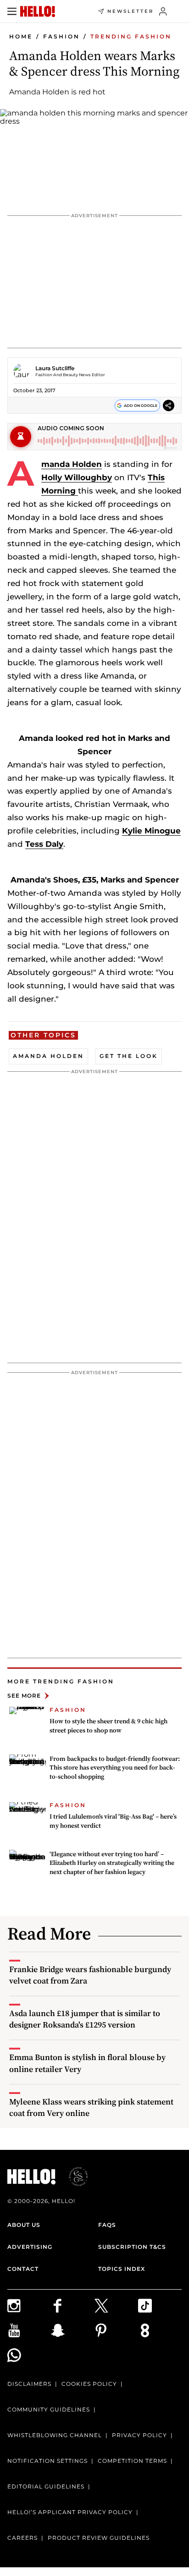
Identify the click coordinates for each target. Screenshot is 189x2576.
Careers (22, 2538)
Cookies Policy (89, 2384)
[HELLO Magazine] (38, 11)
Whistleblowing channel (55, 2435)
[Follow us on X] (116, 2306)
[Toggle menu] (12, 11)
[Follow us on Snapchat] (73, 2330)
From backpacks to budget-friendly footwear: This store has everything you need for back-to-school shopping (115, 1768)
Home (21, 36)
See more (24, 1696)
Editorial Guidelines (46, 2486)
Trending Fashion (131, 36)
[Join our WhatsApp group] (29, 2355)
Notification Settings (47, 2461)
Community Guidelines (49, 2409)
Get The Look (129, 1056)
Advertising (30, 2247)
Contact (23, 2269)
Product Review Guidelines (99, 2538)
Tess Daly (44, 844)
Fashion (61, 36)
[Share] (169, 406)
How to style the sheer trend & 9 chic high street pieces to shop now (108, 1726)
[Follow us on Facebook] (73, 2306)
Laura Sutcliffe (55, 368)
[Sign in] (163, 11)
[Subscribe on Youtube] (29, 2330)
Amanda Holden (72, 464)
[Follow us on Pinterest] (116, 2330)
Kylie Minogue (151, 831)
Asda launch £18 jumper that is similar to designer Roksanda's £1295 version (85, 2019)
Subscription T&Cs (132, 2247)
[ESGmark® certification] (73, 2176)
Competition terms (132, 2461)
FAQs (107, 2225)
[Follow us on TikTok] (160, 2306)
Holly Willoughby (77, 477)
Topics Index (122, 2269)
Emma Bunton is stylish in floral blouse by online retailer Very (87, 2063)
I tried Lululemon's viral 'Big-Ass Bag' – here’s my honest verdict (113, 1821)
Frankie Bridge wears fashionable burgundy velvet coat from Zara (90, 1975)
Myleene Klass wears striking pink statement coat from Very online (91, 2107)
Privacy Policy (139, 2435)
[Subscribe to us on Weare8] (160, 2330)
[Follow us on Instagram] (29, 2306)
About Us (24, 2225)
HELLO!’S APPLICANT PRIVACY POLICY (70, 2512)
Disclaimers (29, 2384)
